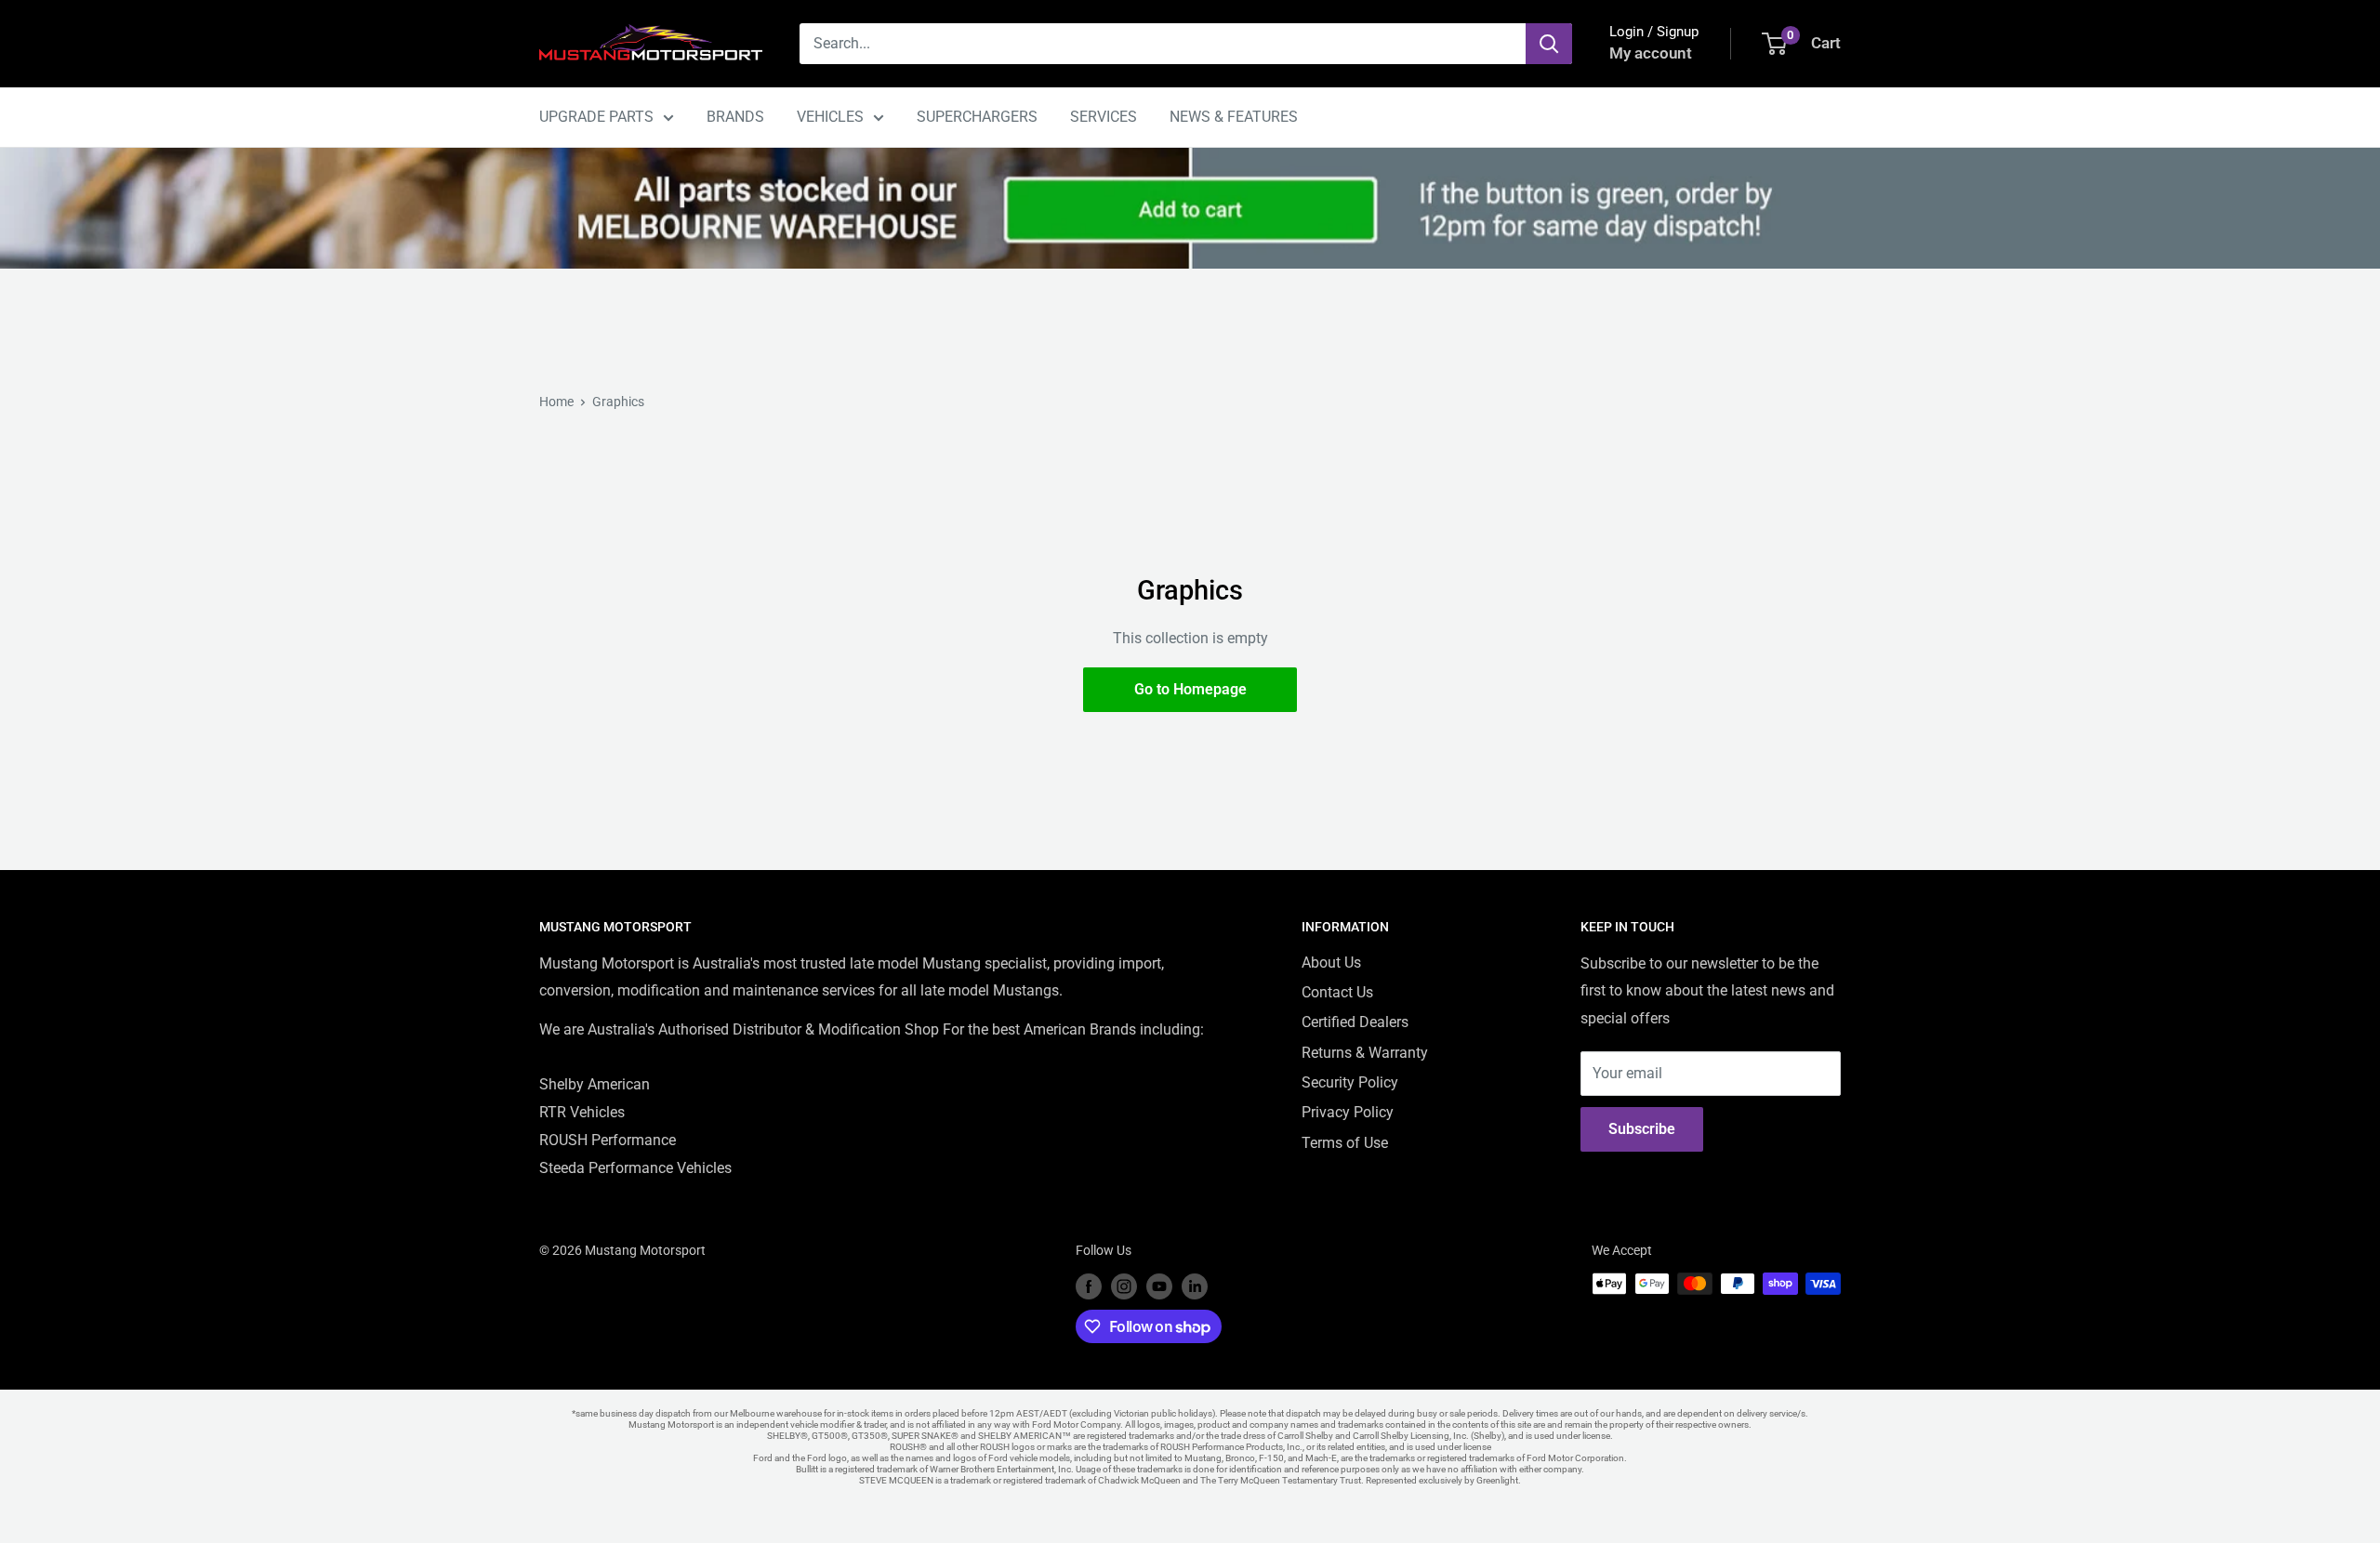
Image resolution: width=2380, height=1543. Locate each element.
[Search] (1549, 44)
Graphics (618, 402)
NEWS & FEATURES (1234, 117)
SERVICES (1104, 117)
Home (556, 402)
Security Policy (1350, 1082)
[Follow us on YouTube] (1159, 1286)
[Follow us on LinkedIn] (1195, 1286)
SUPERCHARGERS (977, 117)
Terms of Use (1345, 1143)
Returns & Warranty (1365, 1053)
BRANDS (735, 117)
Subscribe (1642, 1129)
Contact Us (1337, 992)
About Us (1331, 963)
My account (1651, 53)
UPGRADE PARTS (596, 117)
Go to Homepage (1190, 689)
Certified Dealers (1355, 1022)
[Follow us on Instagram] (1124, 1286)
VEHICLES (830, 117)
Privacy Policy (1348, 1112)
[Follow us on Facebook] (1089, 1286)
